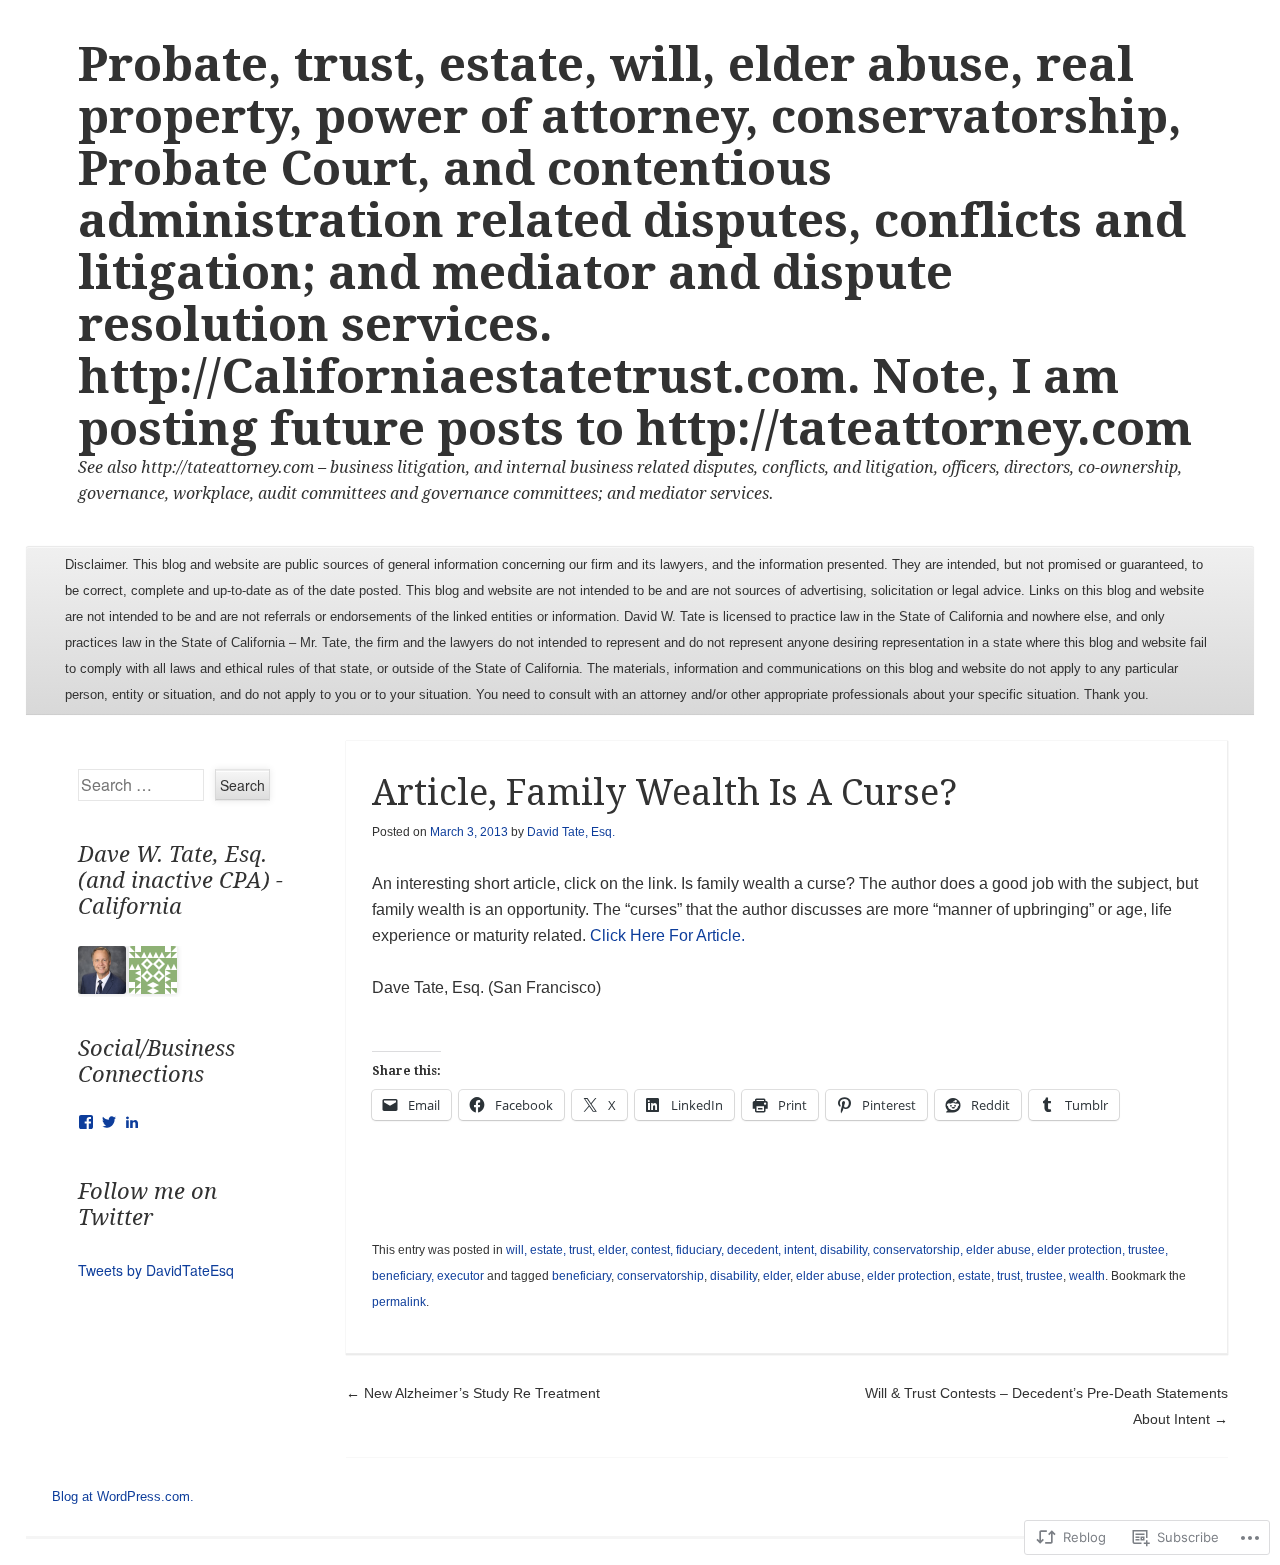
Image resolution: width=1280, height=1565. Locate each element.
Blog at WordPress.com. (123, 1496)
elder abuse (828, 1276)
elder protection (909, 1276)
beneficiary (581, 1276)
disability (733, 1276)
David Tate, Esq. (571, 832)
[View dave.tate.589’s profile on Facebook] (86, 1122)
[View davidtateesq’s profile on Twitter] (109, 1122)
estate (974, 1276)
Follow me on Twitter (147, 1204)
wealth (1087, 1276)
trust (1008, 1276)
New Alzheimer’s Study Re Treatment (473, 1393)
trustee (1044, 1276)
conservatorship (660, 1276)
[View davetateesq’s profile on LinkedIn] (132, 1122)
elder (776, 1276)
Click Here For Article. (667, 935)
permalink (399, 1302)
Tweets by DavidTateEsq (156, 1270)
